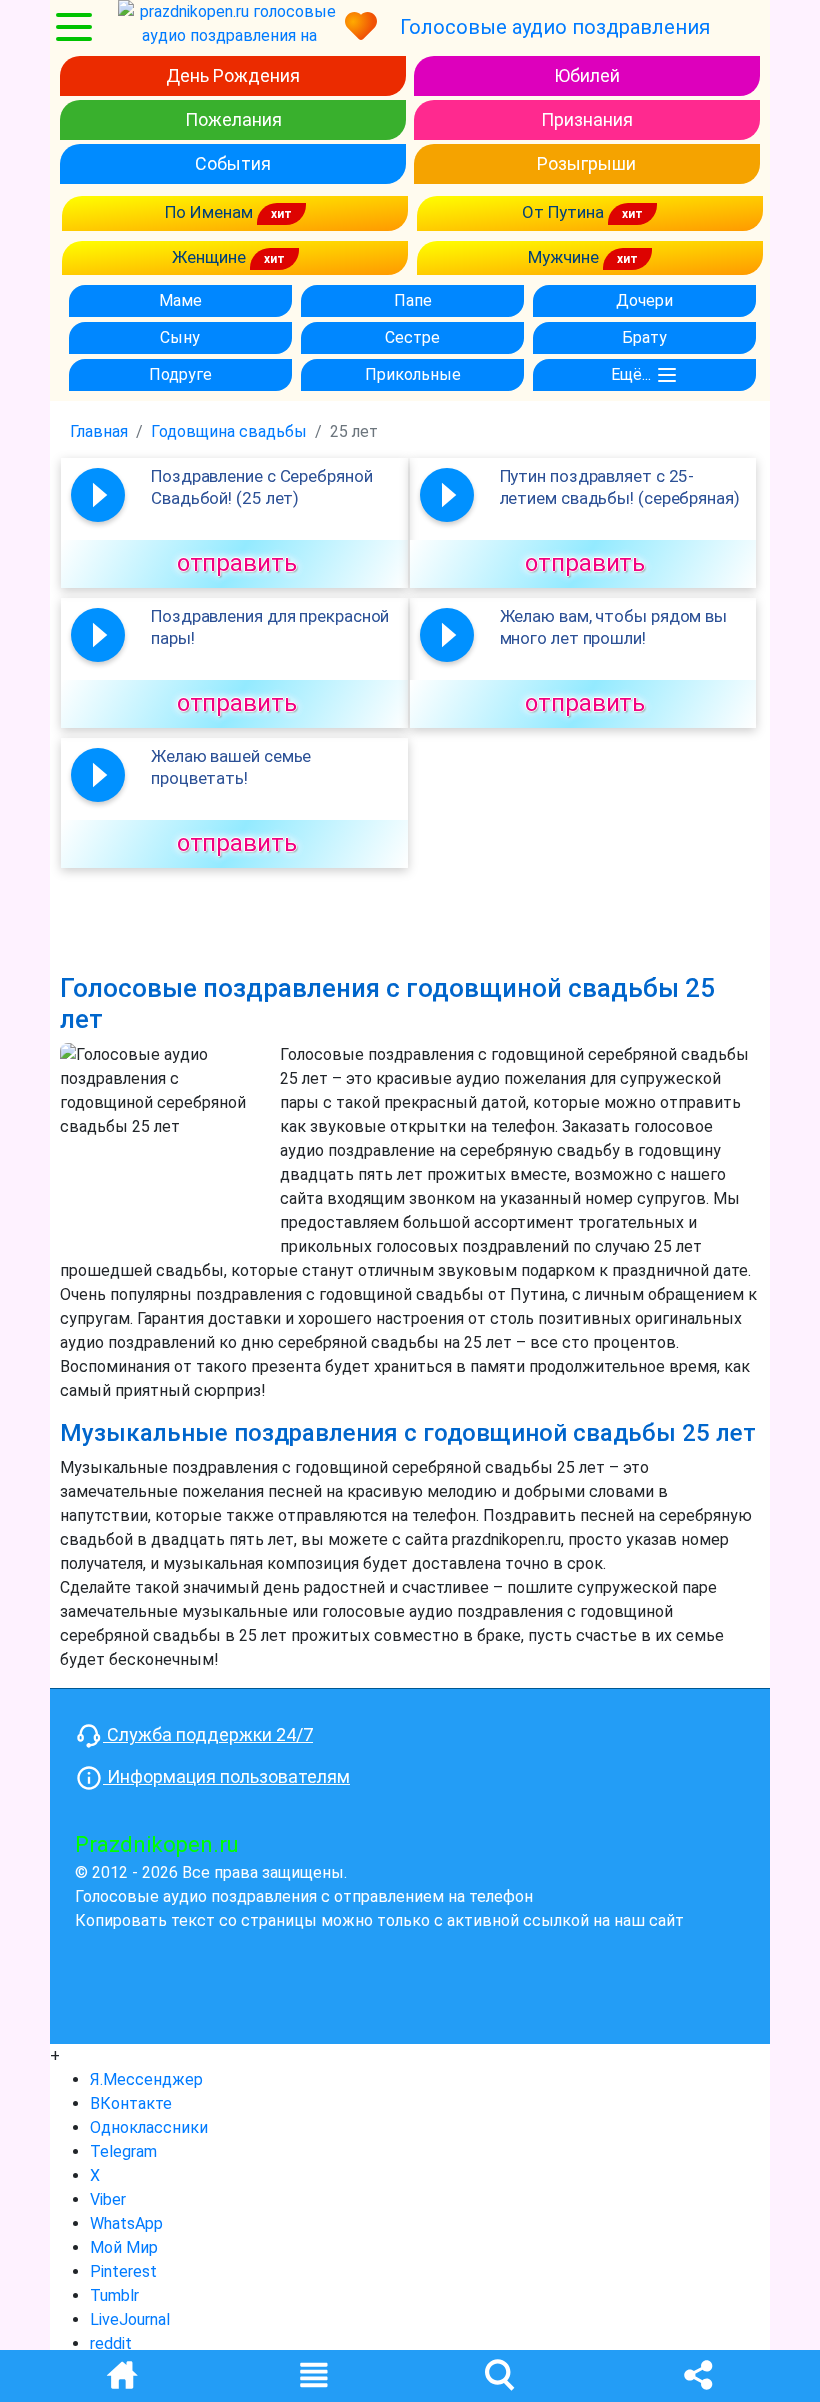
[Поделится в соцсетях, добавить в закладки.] (698, 2373)
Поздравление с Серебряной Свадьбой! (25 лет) (262, 487)
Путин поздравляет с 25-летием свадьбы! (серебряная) (620, 487)
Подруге (180, 374)
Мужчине (565, 257)
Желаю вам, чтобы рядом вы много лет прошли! (614, 627)
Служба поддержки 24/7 (208, 1734)
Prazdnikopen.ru (157, 1844)
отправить (237, 563)
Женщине (211, 257)
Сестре (412, 337)
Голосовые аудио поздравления (555, 27)
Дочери (644, 300)
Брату (644, 337)
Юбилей (587, 75)
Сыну (180, 337)
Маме (180, 300)
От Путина (565, 212)
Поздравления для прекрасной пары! (270, 627)
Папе (413, 300)
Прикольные (413, 374)
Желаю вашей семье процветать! (231, 767)
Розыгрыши (586, 163)
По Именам (211, 212)
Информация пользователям (226, 1776)
